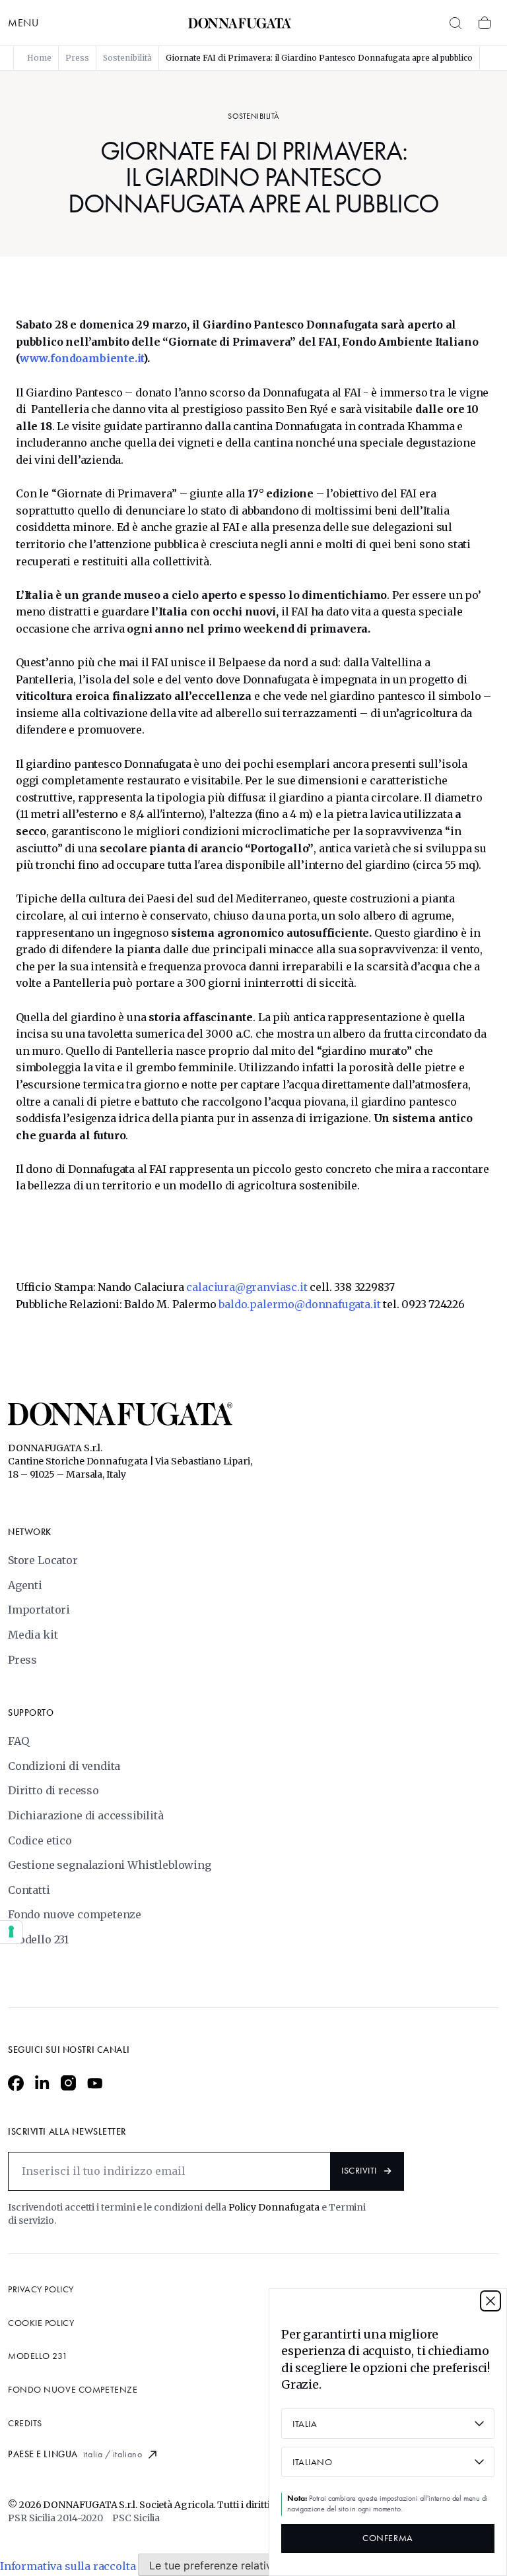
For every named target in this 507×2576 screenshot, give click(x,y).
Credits (25, 2423)
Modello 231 (38, 1939)
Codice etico (40, 1840)
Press (22, 1660)
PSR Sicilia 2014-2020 (55, 2518)
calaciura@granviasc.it (247, 1287)
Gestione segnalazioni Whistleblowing (110, 1865)
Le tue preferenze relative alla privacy (244, 2565)
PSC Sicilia (136, 2518)
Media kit (33, 1635)
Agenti (25, 1585)
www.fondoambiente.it (82, 358)
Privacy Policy (41, 2289)
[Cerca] (456, 23)
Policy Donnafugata (275, 2207)
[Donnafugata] (240, 23)
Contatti (29, 1890)
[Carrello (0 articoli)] (485, 23)
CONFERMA (388, 2538)
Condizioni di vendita (64, 1766)
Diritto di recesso (53, 1790)
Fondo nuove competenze (75, 1914)
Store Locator (43, 1560)
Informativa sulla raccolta (68, 2565)
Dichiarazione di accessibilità (86, 1815)
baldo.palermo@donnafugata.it (299, 1304)
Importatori (39, 1610)
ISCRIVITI (359, 2171)
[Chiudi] (490, 2301)
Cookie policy (41, 2323)
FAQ (18, 1741)
